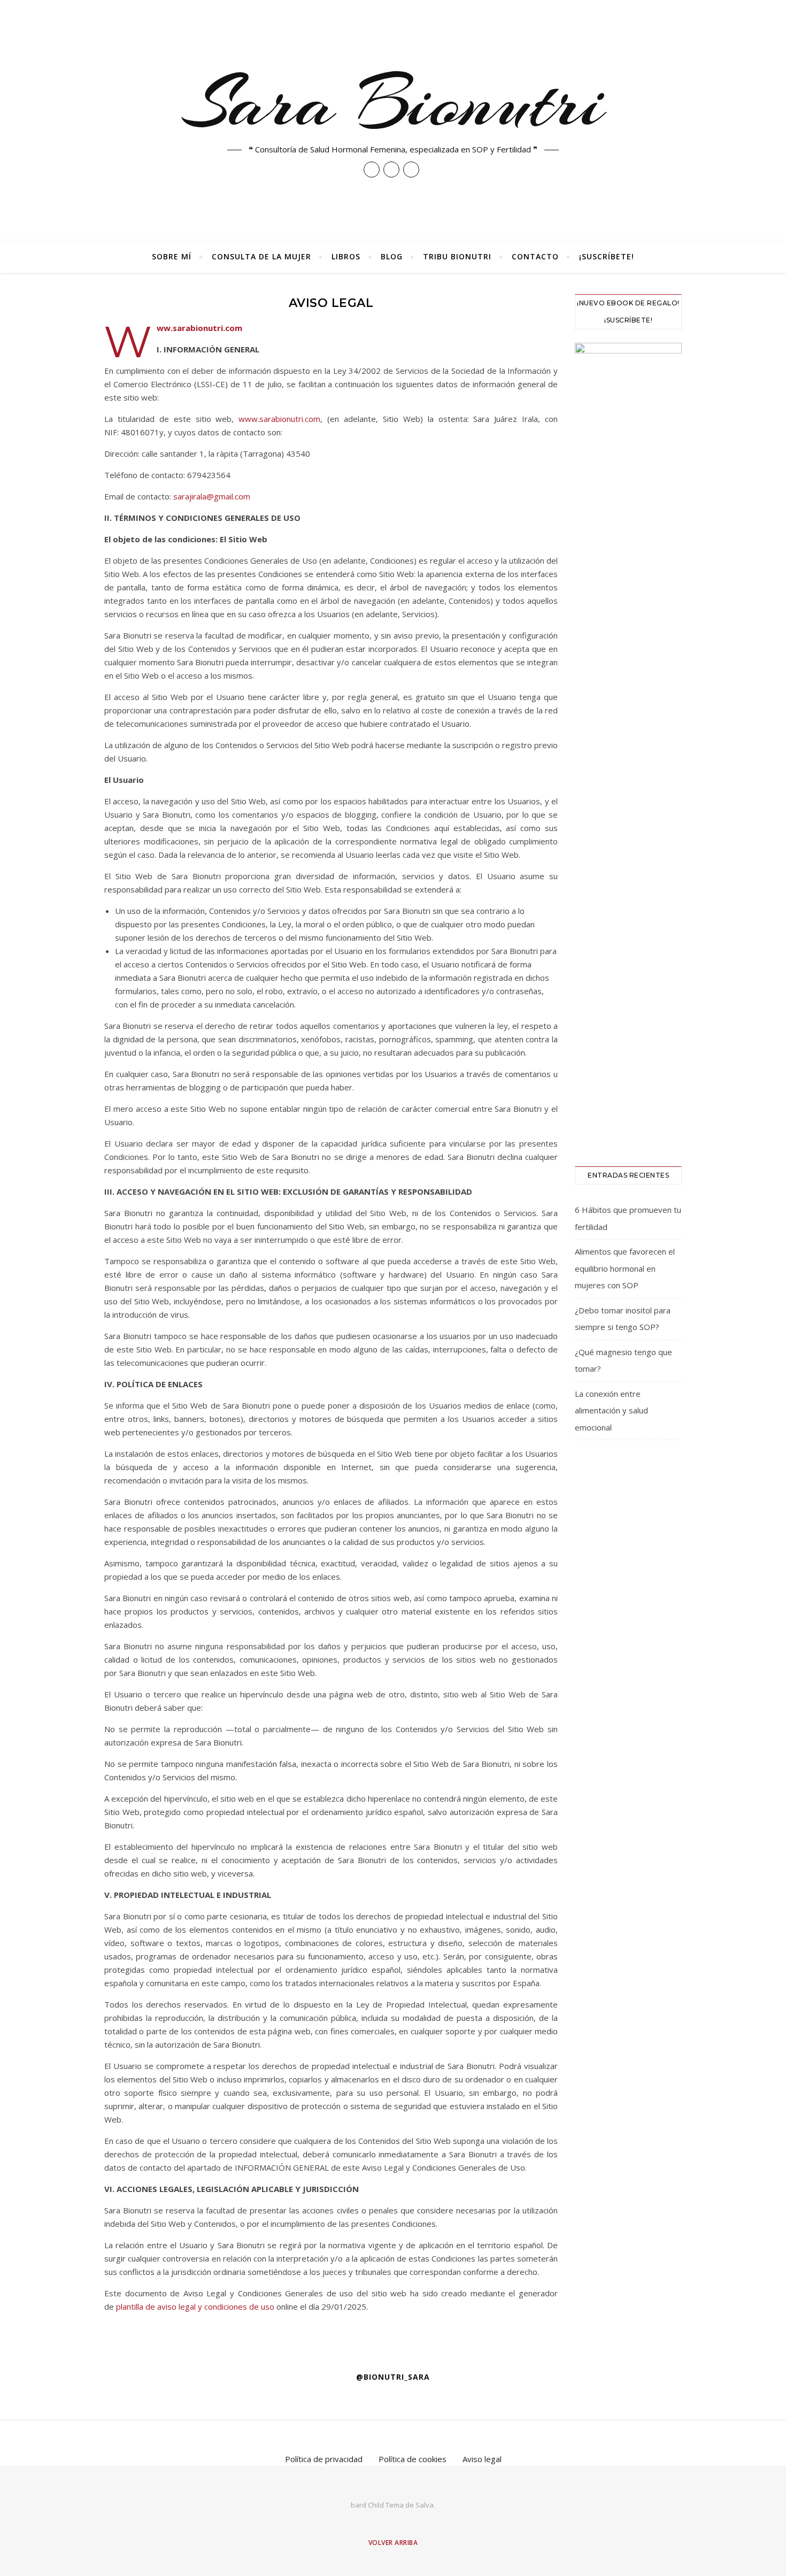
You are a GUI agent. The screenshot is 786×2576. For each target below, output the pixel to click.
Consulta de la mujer (261, 256)
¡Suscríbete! (607, 256)
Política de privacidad (324, 2459)
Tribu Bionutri (457, 256)
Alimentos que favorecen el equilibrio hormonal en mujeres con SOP (625, 1268)
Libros (346, 256)
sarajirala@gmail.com (212, 496)
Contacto (535, 256)
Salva (425, 2505)
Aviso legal (482, 2459)
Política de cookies (413, 2459)
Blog (392, 256)
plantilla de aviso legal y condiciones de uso (195, 2306)
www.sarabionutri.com (279, 419)
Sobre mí (172, 256)
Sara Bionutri (393, 103)
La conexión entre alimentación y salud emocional (611, 1410)
